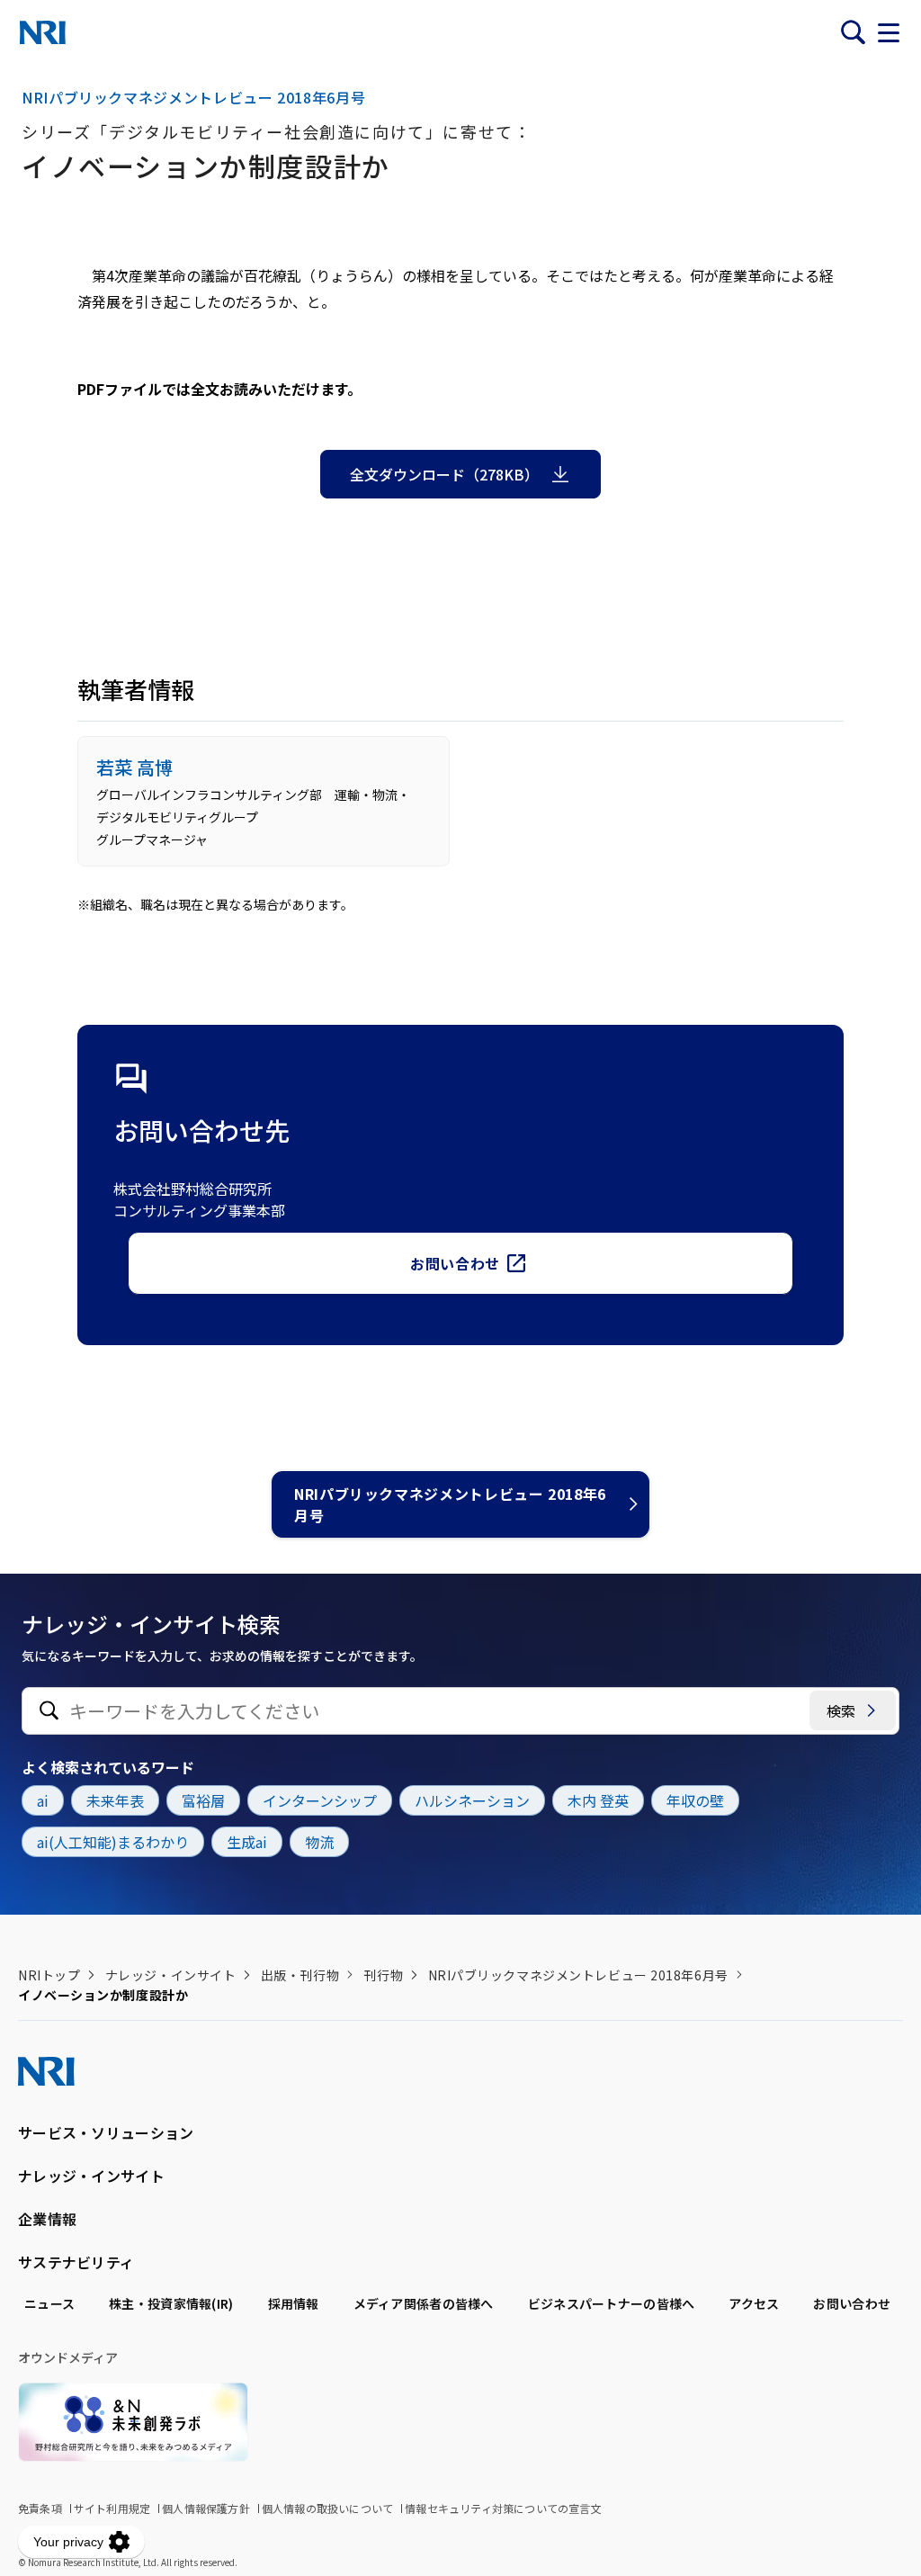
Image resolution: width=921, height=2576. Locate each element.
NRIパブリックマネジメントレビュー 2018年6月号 (450, 1504)
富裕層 (203, 1800)
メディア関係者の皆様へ (424, 2303)
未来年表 (115, 1800)
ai (43, 1800)
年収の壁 (695, 1800)
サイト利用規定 (112, 2508)
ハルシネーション (472, 1800)
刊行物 (383, 1975)
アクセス (754, 2303)
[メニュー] (889, 32)
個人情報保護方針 (206, 2508)
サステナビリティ (76, 2262)
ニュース (49, 2303)
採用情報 (294, 2303)
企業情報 (47, 2219)
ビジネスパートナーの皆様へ (612, 2303)
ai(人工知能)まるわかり (113, 1842)
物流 (319, 1842)
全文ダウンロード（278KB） (444, 474)
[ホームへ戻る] (43, 32)
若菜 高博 (134, 767)
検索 (841, 1710)
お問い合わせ (455, 1263)
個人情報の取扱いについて (327, 2508)
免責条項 (40, 2508)
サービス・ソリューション (106, 2132)
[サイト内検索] (853, 32)
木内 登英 (598, 1800)
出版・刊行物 (300, 1975)
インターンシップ (320, 1800)
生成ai (247, 1842)
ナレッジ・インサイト (171, 1975)
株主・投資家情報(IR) (171, 2303)
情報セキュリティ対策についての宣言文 (503, 2508)
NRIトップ (49, 1975)
